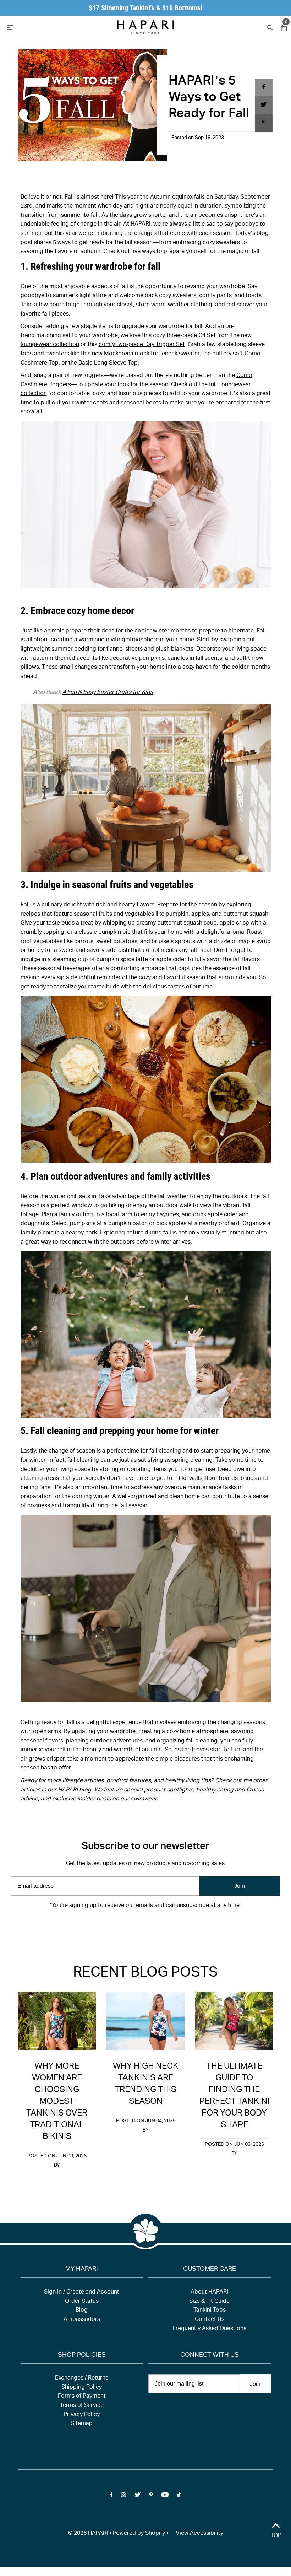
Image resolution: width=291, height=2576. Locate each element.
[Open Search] (269, 27)
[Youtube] (165, 1927)
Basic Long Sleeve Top (108, 363)
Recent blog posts (145, 1973)
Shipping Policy (82, 2388)
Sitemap (82, 2424)
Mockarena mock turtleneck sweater (152, 354)
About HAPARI (209, 2292)
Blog (82, 2311)
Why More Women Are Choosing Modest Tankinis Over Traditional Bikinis (57, 2102)
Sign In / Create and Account (82, 2292)
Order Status (82, 2302)
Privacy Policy (82, 2415)
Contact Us (210, 2320)
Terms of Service (82, 2406)
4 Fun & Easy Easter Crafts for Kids (108, 693)
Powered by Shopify (139, 2534)
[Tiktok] (179, 1927)
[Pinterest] (151, 1927)
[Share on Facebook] (264, 87)
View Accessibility (199, 2534)
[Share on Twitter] (264, 105)
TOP (276, 2536)
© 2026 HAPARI (88, 2534)
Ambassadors (82, 2320)
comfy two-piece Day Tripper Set (142, 345)
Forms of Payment (82, 2397)
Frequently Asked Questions (209, 2329)
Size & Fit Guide (209, 2302)
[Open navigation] (46, 27)
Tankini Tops (210, 2311)
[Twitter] (138, 1927)
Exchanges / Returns (82, 2378)
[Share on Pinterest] (264, 123)
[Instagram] (123, 1927)
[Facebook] (111, 1927)
